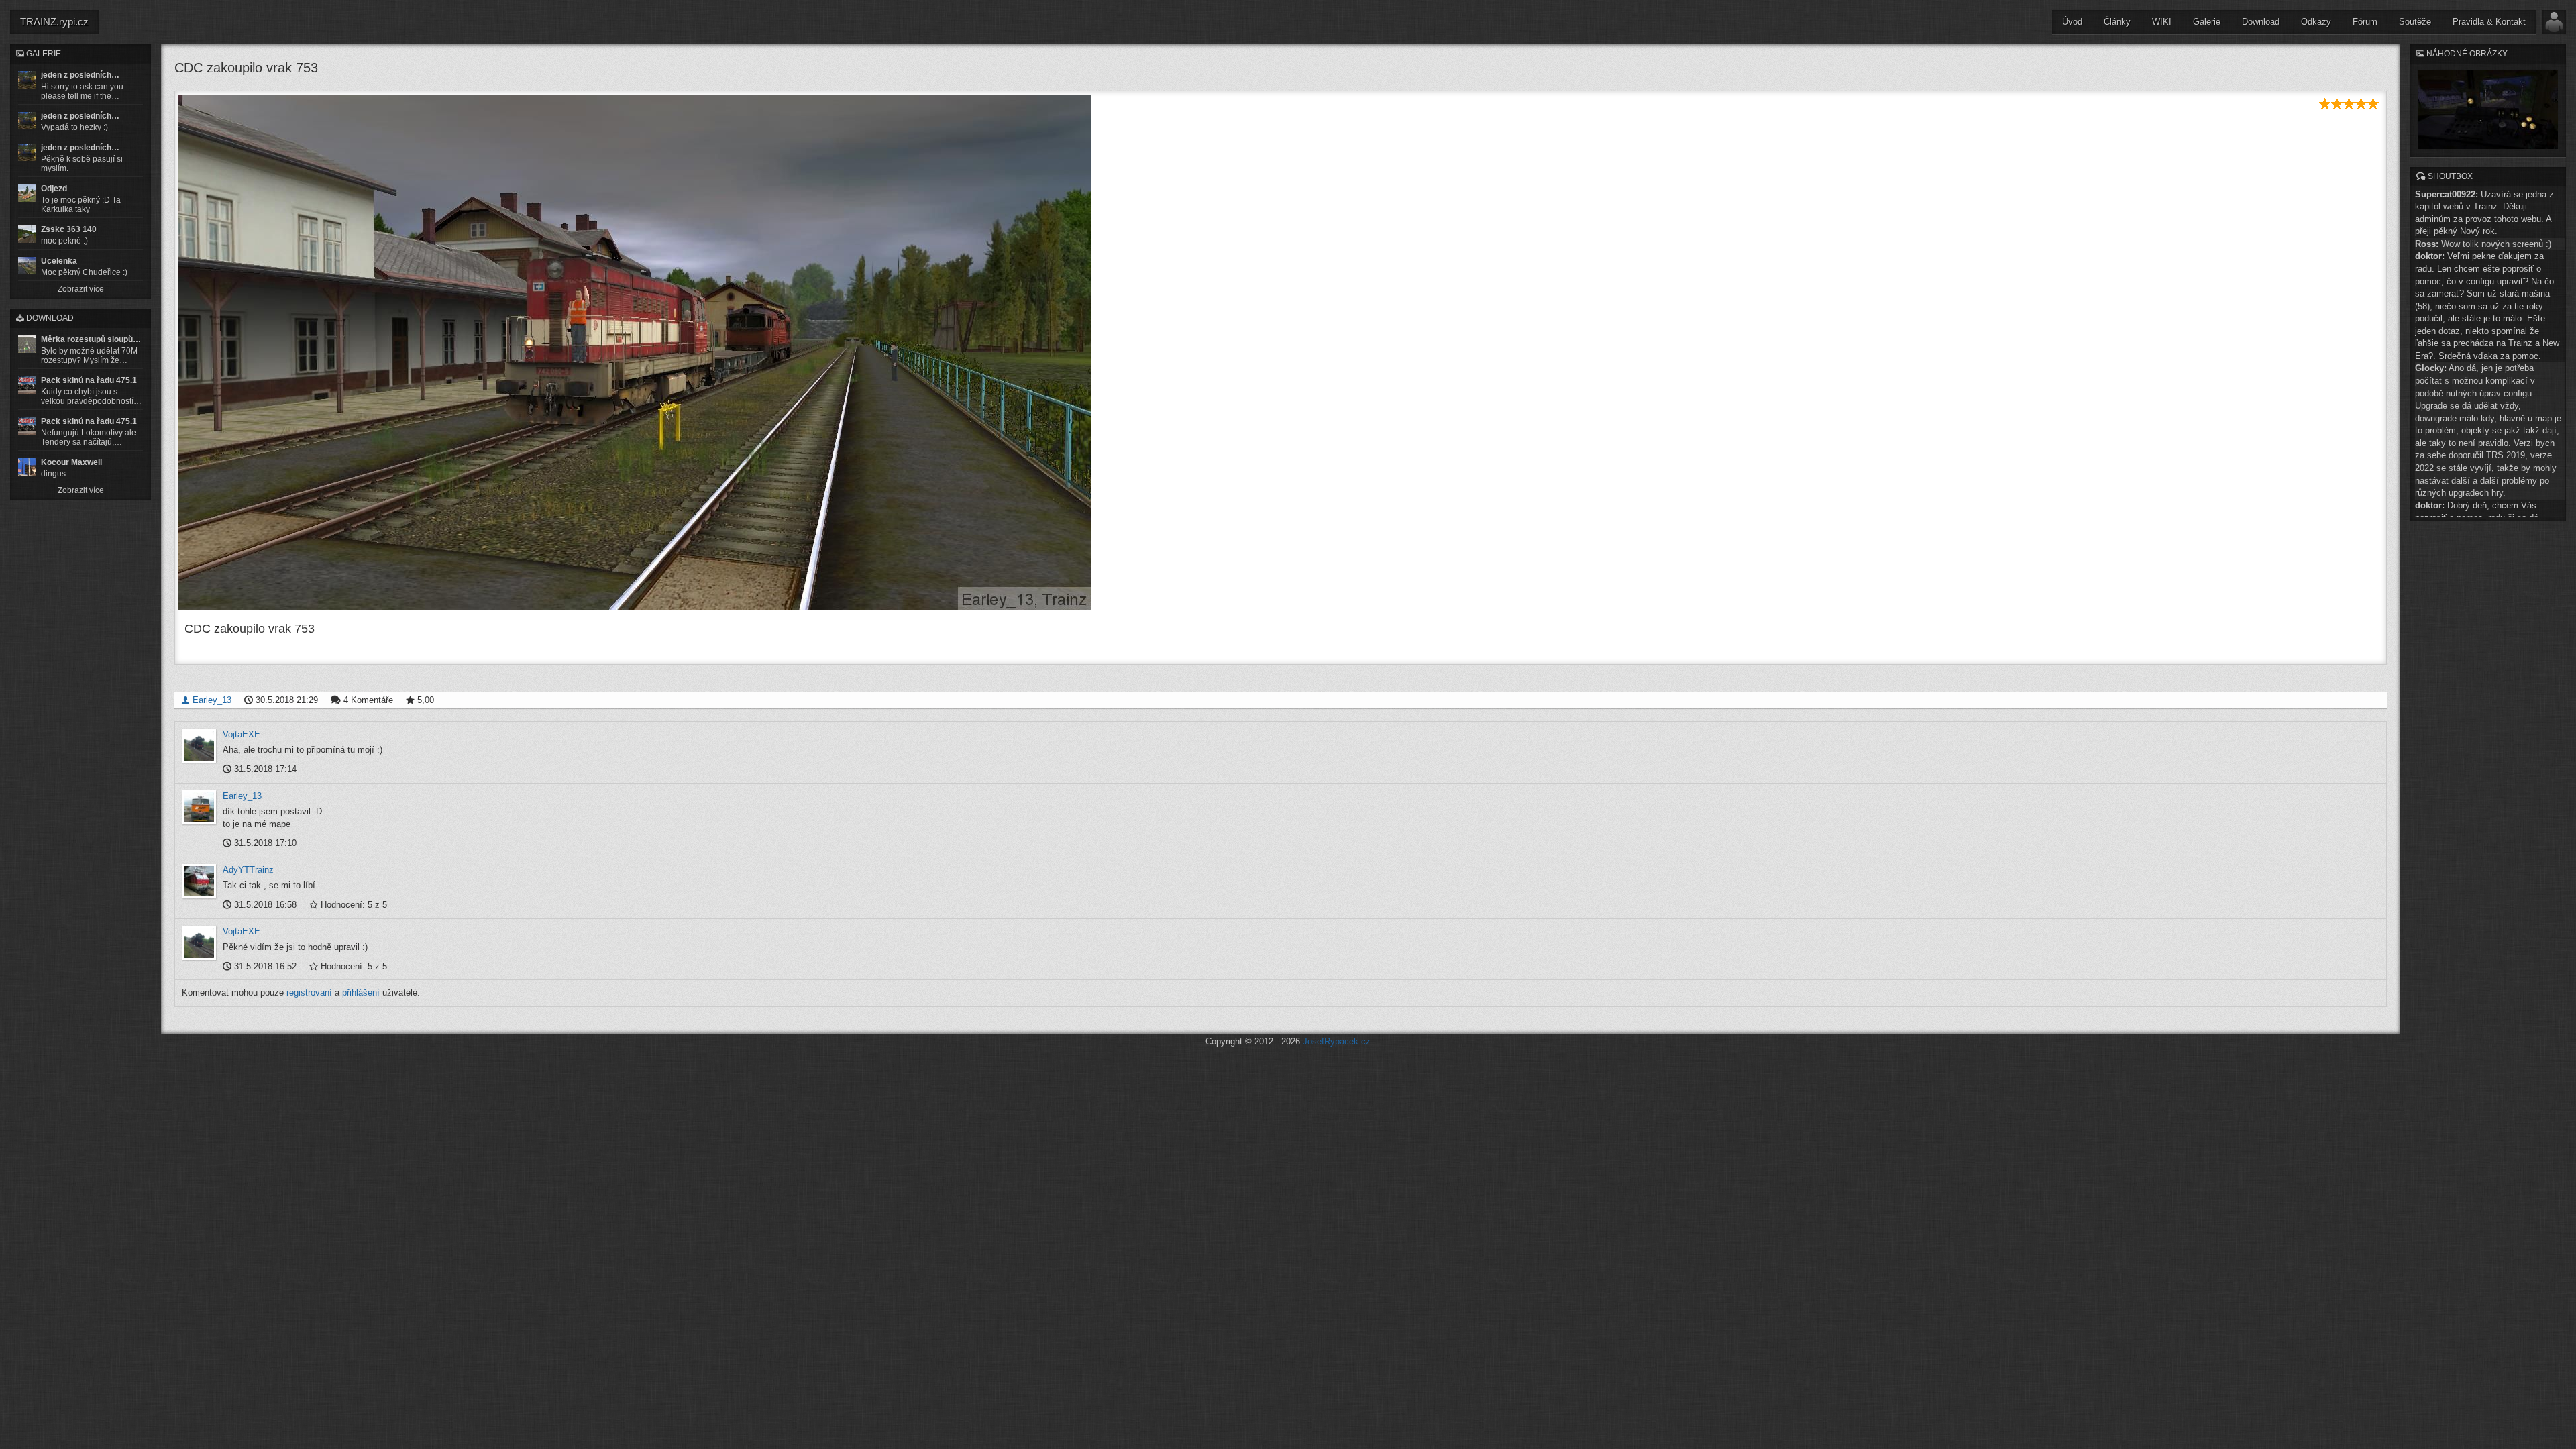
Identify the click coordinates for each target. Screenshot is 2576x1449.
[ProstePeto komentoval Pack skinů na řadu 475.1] (27, 426)
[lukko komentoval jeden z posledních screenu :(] (27, 121)
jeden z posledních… (80, 75)
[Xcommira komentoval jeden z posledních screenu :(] (27, 152)
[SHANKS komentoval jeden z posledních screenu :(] (27, 80)
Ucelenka (59, 261)
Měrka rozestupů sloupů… (91, 339)
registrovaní (309, 992)
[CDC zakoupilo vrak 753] (1281, 352)
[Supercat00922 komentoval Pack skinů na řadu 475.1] (27, 385)
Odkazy (2316, 22)
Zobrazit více (81, 289)
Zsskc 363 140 (69, 229)
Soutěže (2415, 22)
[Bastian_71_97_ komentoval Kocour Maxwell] (27, 467)
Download (2261, 22)
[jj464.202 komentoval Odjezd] (27, 193)
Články (2117, 22)
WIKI (2162, 22)
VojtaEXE (241, 734)
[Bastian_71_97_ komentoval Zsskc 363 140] (27, 234)
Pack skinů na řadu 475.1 (89, 380)
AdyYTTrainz (248, 870)
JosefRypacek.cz (1337, 1041)
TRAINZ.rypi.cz (54, 22)
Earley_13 (211, 700)
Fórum (2365, 22)
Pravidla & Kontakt (2489, 22)
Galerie (2207, 22)
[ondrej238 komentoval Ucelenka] (27, 266)
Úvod (2072, 22)
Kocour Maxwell (71, 462)
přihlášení (361, 992)
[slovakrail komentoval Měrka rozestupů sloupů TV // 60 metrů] (27, 344)
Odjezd (54, 189)
